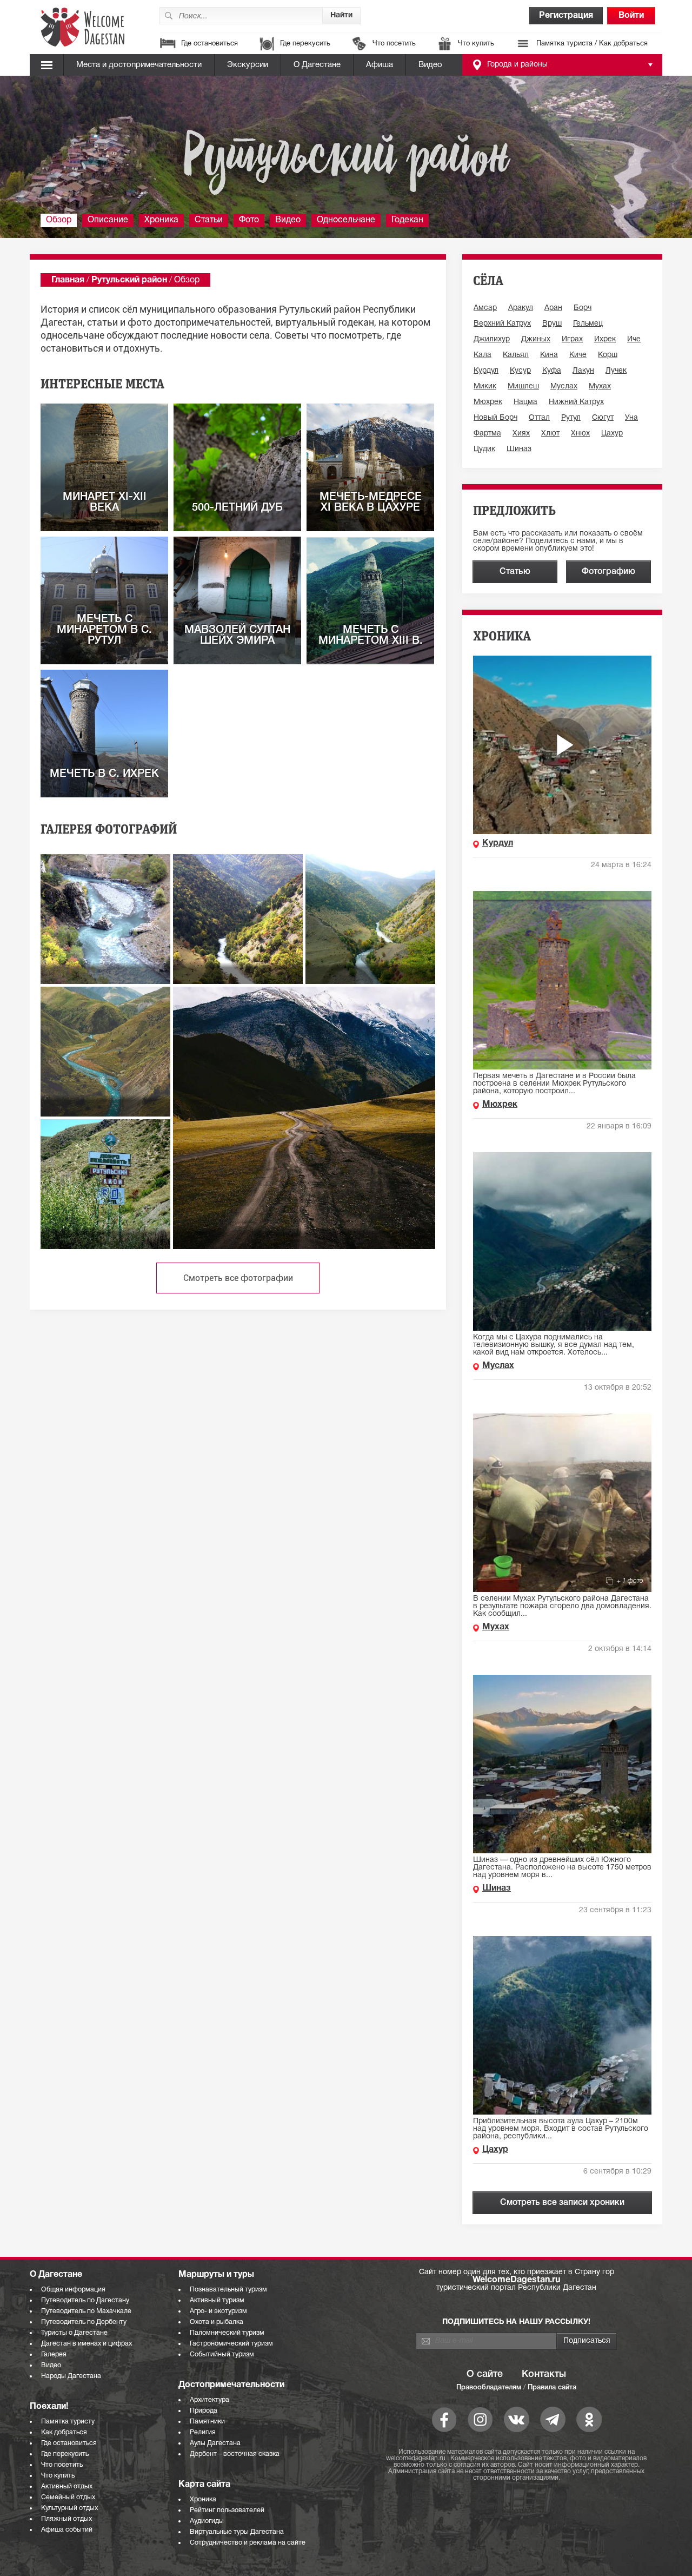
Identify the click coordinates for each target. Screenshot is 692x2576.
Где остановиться (209, 44)
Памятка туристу (68, 2422)
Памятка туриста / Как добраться (592, 44)
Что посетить (394, 44)
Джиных (536, 339)
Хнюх (580, 434)
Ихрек (605, 339)
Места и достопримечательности (139, 65)
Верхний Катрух (502, 324)
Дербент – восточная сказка (235, 2454)
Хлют (550, 434)
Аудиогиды (207, 2521)
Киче (578, 355)
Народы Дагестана (71, 2376)
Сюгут (603, 418)
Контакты (544, 2374)
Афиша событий (67, 2530)
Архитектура (209, 2400)
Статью (515, 572)
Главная (68, 280)
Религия (203, 2432)
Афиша (380, 65)
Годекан (407, 220)
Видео (430, 65)
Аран (553, 308)
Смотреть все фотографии (238, 1278)
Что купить (476, 44)
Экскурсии (248, 65)
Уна (631, 418)
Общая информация (73, 2290)
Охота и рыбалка (217, 2322)
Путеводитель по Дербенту (84, 2322)
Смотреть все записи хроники (562, 2203)
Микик (485, 387)
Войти (631, 16)
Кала (483, 355)
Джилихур (492, 339)
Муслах (564, 387)
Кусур (520, 371)
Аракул (521, 308)
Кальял (516, 355)
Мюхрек (488, 402)
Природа (204, 2411)
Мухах (600, 387)
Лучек (616, 371)
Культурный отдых (69, 2508)
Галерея (54, 2354)
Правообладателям (489, 2387)
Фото (249, 220)
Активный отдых (67, 2486)
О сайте (485, 2374)
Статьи (209, 220)
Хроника (161, 220)
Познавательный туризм (228, 2290)
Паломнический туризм (227, 2333)
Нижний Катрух (576, 402)
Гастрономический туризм (231, 2344)
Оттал (539, 418)
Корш (608, 355)
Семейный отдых (68, 2497)
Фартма (487, 434)
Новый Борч (495, 418)
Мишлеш (523, 387)
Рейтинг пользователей (227, 2510)
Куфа (552, 371)
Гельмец (588, 324)
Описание (108, 220)
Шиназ (519, 449)
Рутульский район (129, 280)
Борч (583, 308)
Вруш (552, 324)
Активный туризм (217, 2300)
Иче (634, 339)
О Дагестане (317, 65)
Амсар (485, 308)
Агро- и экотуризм (218, 2311)
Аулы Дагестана (215, 2443)
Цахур (612, 434)
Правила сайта (552, 2387)
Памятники (207, 2422)
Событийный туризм (222, 2354)
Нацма (525, 402)
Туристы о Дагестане (74, 2333)
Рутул (571, 418)
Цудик (484, 449)
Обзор (59, 220)
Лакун (583, 371)
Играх (572, 339)
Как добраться (64, 2432)
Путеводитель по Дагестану (85, 2300)
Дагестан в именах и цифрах (86, 2344)
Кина (549, 355)
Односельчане (346, 220)
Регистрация (566, 16)
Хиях (521, 434)
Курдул (486, 371)
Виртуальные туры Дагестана (237, 2532)
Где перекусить (305, 44)
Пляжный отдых (66, 2519)
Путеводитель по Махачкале (86, 2311)
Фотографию (608, 572)
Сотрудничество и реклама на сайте (248, 2543)
